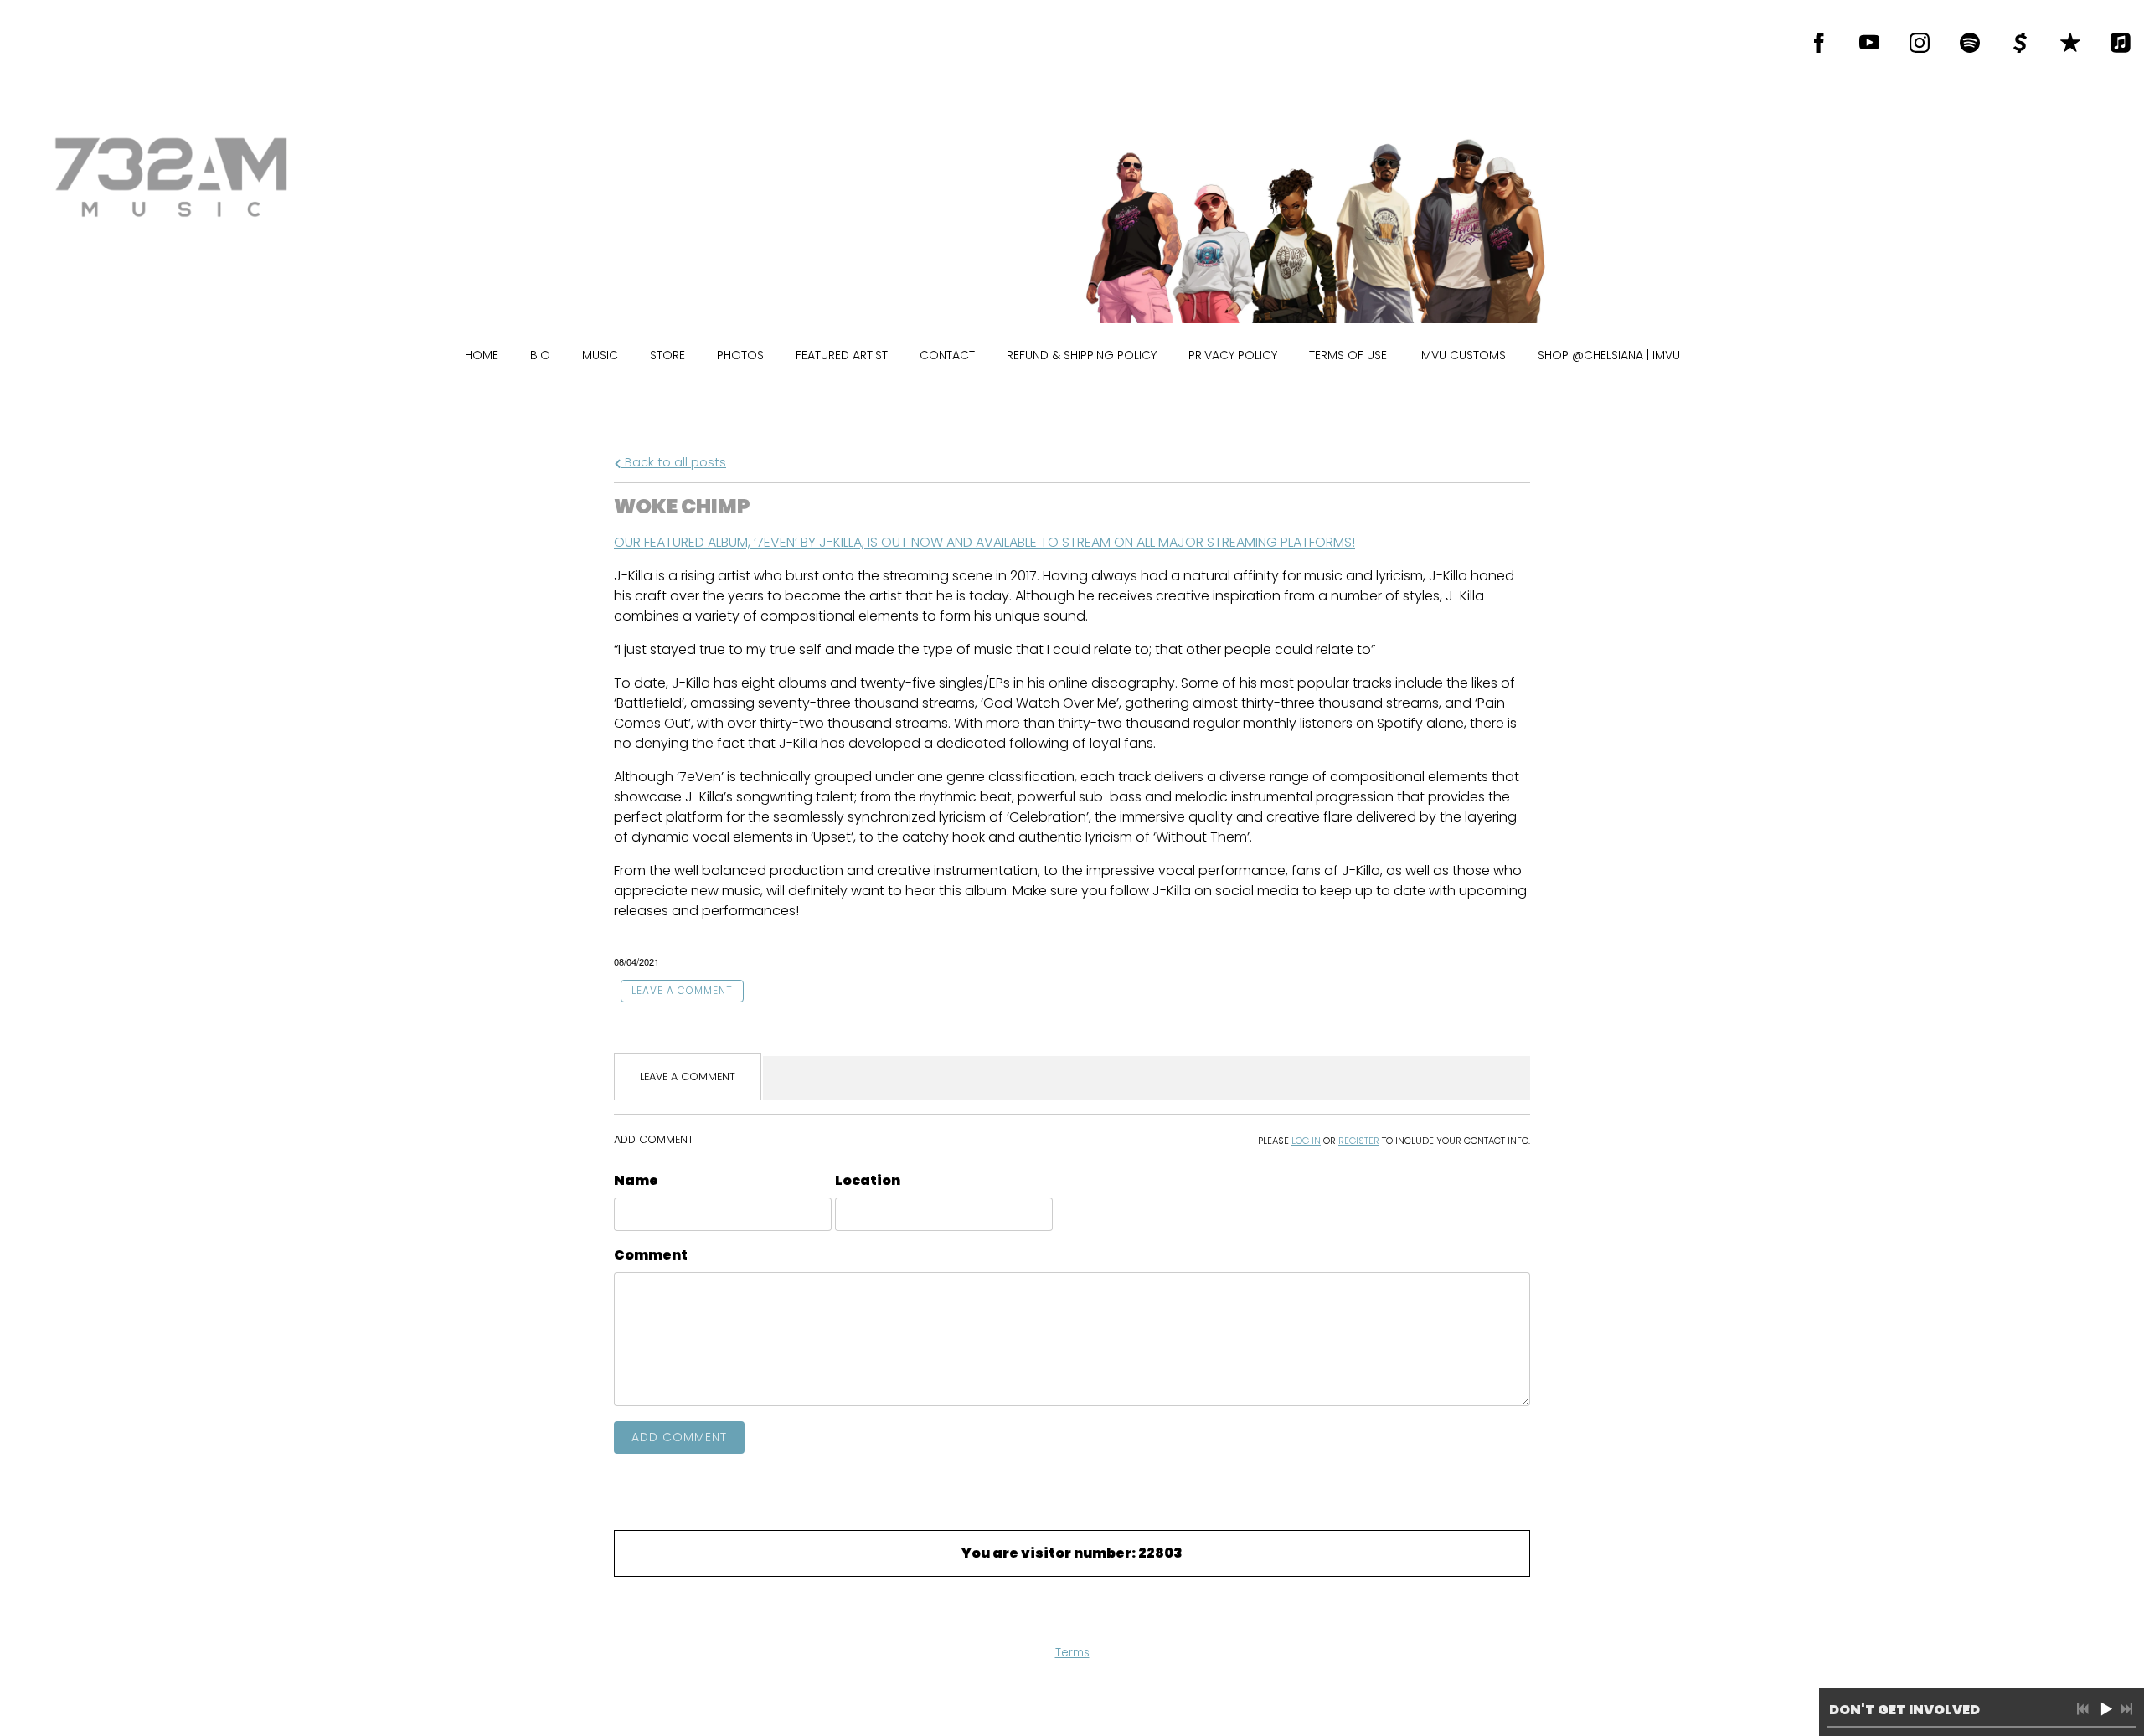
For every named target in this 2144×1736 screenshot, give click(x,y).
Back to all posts (674, 462)
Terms (1072, 1653)
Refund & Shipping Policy (1082, 355)
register (1359, 1141)
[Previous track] (2083, 1709)
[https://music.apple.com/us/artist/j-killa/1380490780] (2121, 43)
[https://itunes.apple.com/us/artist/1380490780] (2070, 43)
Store (667, 355)
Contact (947, 355)
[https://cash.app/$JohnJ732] (2020, 43)
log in (1306, 1141)
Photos (740, 355)
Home (482, 355)
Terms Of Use (1348, 355)
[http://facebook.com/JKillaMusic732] (1819, 43)
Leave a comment (682, 990)
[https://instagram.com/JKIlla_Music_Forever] (1920, 43)
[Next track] (2126, 1709)
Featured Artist (842, 355)
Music (600, 355)
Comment (651, 1255)
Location (868, 1180)
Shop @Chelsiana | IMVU (1609, 355)
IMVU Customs (1462, 355)
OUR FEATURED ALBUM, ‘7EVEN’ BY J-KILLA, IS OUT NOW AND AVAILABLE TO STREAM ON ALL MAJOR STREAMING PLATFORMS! (984, 542)
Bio (540, 355)
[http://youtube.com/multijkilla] (1869, 43)
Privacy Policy (1233, 355)
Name (636, 1180)
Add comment (679, 1437)
